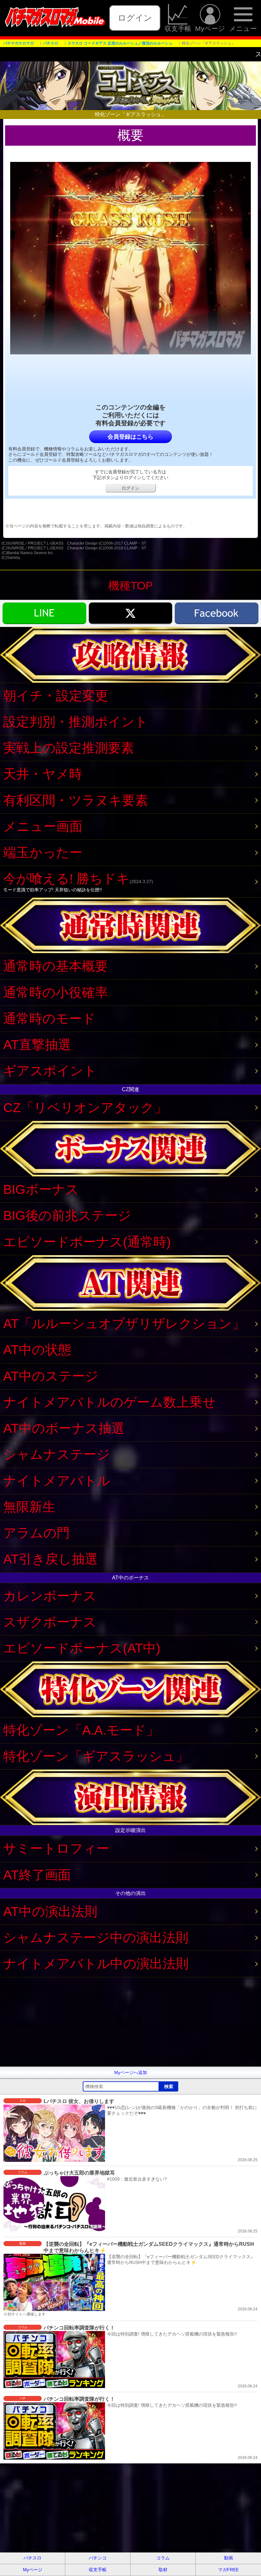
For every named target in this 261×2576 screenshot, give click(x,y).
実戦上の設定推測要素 (69, 748)
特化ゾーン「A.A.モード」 (81, 1730)
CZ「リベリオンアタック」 (85, 1108)
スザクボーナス (50, 1622)
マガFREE (228, 2570)
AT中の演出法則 (50, 1911)
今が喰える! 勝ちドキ (78, 882)
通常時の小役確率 (56, 992)
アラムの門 (36, 1533)
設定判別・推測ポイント (76, 722)
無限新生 (29, 1507)
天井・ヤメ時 (43, 774)
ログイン (135, 18)
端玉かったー (43, 853)
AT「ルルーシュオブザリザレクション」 (124, 1324)
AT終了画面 (37, 1875)
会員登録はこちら (130, 437)
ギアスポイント (50, 1071)
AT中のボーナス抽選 (64, 1428)
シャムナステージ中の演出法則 (96, 1938)
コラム (163, 2558)
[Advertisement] (130, 2022)
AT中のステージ (51, 1376)
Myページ (210, 28)
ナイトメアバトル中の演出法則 (96, 1964)
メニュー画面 (43, 826)
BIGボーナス (41, 1189)
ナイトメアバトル (57, 1481)
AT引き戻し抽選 (50, 1559)
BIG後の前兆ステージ (67, 1215)
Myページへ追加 (131, 2072)
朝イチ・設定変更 (56, 696)
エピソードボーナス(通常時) (87, 1242)
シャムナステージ (56, 1454)
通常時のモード (49, 1019)
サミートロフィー (56, 1848)
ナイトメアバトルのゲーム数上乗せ (109, 1402)
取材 (163, 2570)
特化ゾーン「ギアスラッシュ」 (96, 1756)
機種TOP (130, 585)
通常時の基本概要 (56, 966)
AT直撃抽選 (37, 1045)
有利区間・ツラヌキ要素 (76, 800)
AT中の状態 (37, 1350)
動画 (229, 2558)
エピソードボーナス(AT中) (82, 1648)
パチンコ (98, 2558)
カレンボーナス (50, 1596)
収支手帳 (178, 28)
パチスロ (32, 2558)
